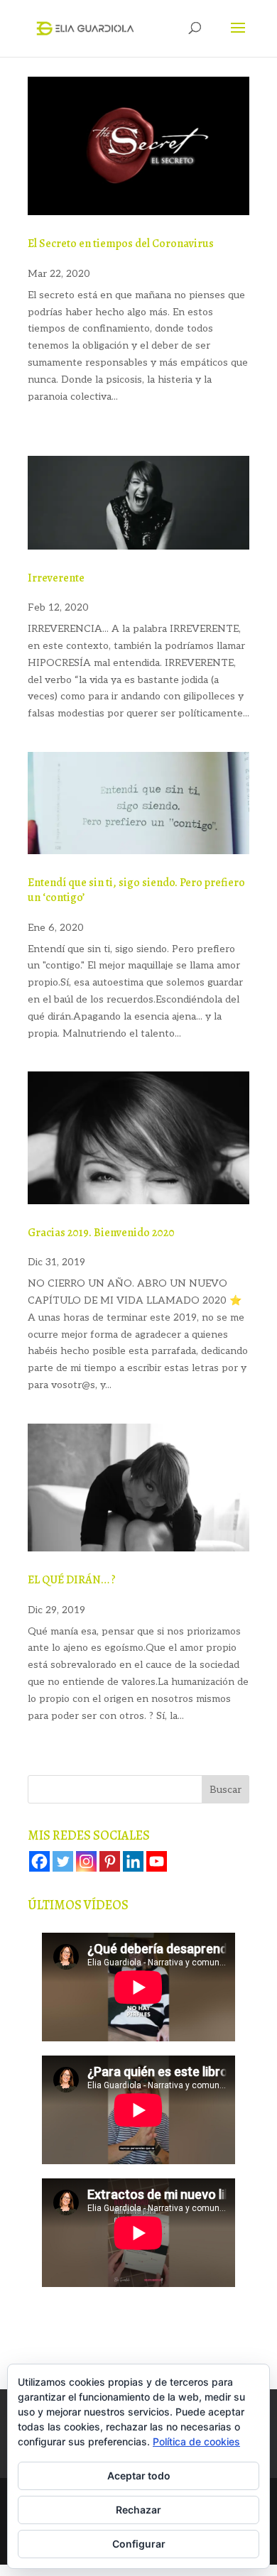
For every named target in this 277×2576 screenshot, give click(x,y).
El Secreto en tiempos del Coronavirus (121, 244)
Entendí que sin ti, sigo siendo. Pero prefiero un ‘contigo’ (136, 890)
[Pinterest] (110, 1861)
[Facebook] (39, 1861)
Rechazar (138, 2510)
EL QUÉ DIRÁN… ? (72, 1580)
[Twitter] (63, 1861)
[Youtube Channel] (157, 1861)
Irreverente (56, 578)
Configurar (139, 2544)
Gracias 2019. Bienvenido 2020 (101, 1233)
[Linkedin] (133, 1861)
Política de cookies (196, 2441)
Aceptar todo (139, 2476)
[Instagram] (86, 1861)
